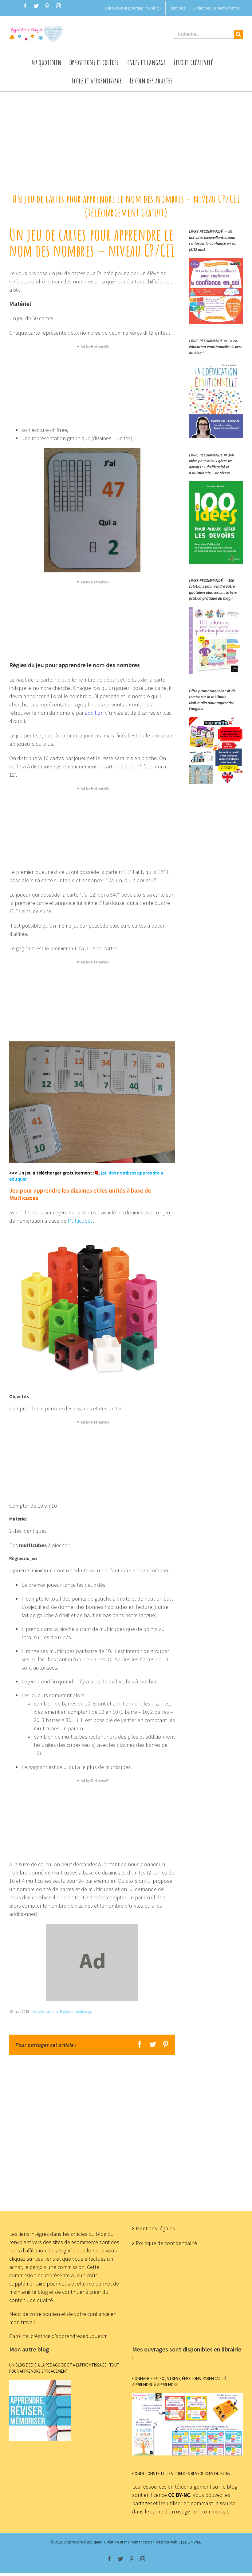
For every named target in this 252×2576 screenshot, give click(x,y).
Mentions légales (155, 2228)
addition (94, 713)
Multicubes (80, 1221)
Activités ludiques (46, 2011)
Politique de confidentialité (166, 2243)
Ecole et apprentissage (76, 2011)
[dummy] (92, 1928)
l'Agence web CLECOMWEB (178, 2542)
